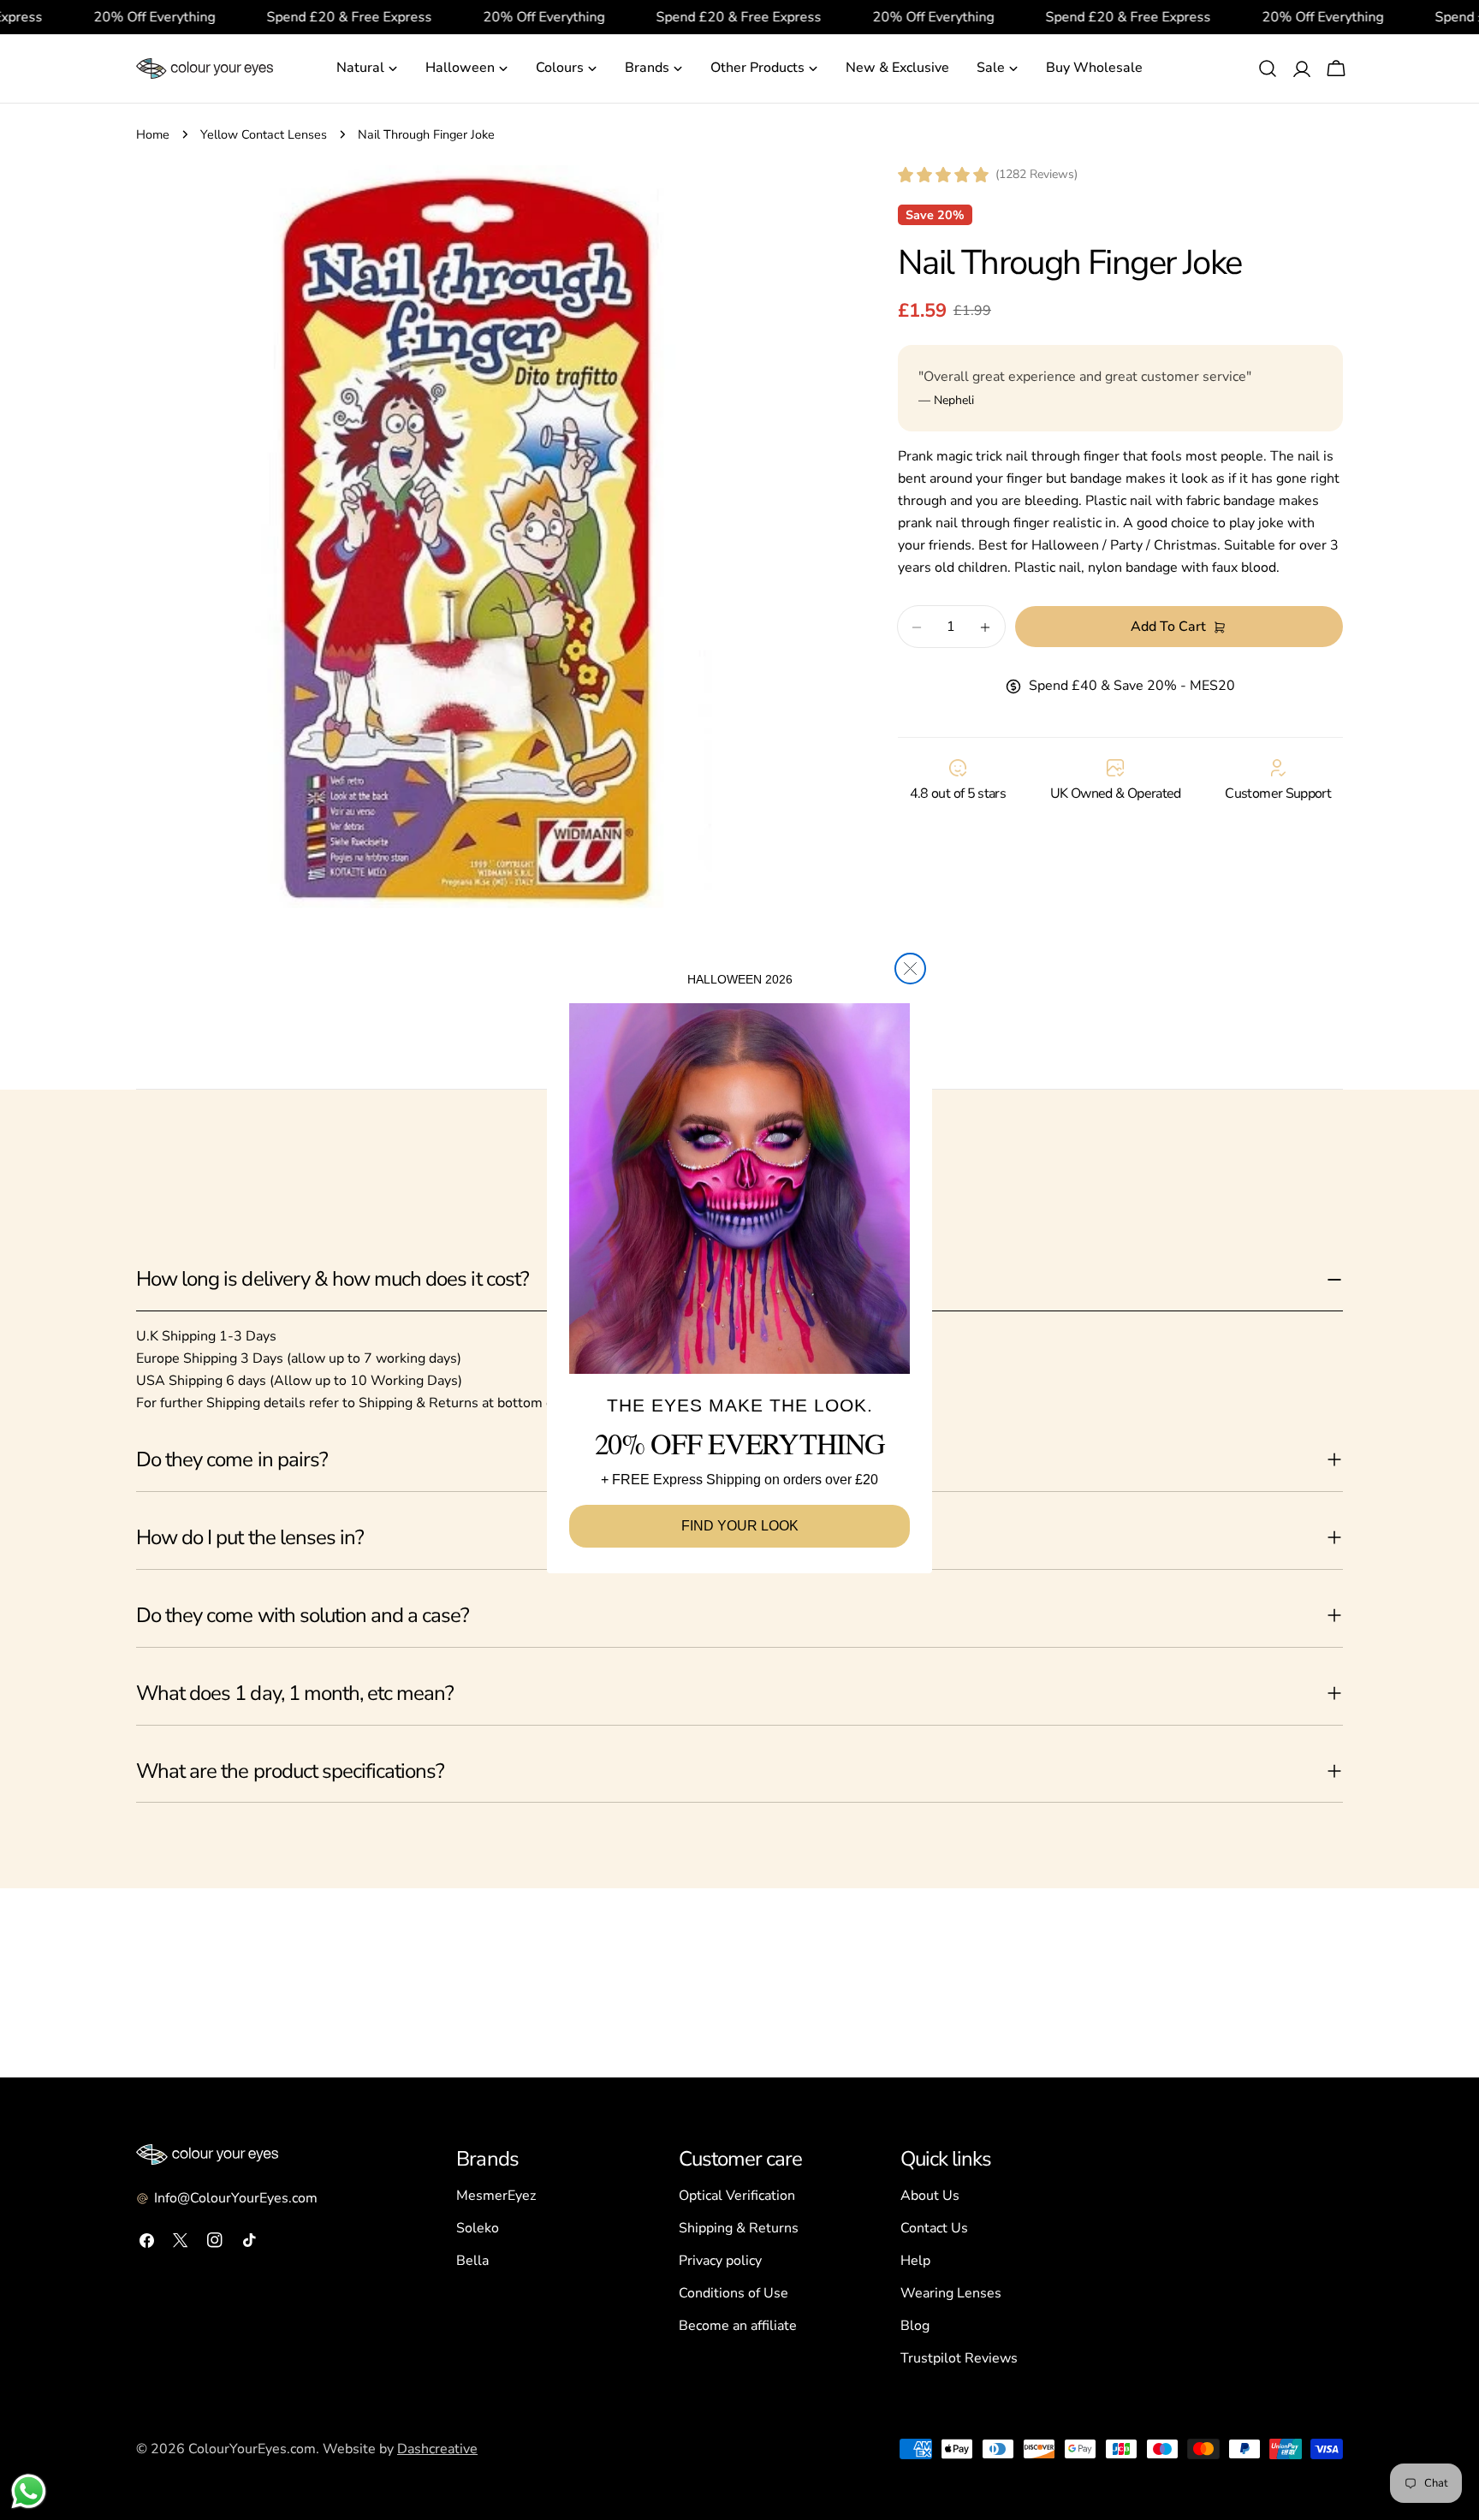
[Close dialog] (910, 969)
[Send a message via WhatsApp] (29, 2491)
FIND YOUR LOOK (740, 1526)
